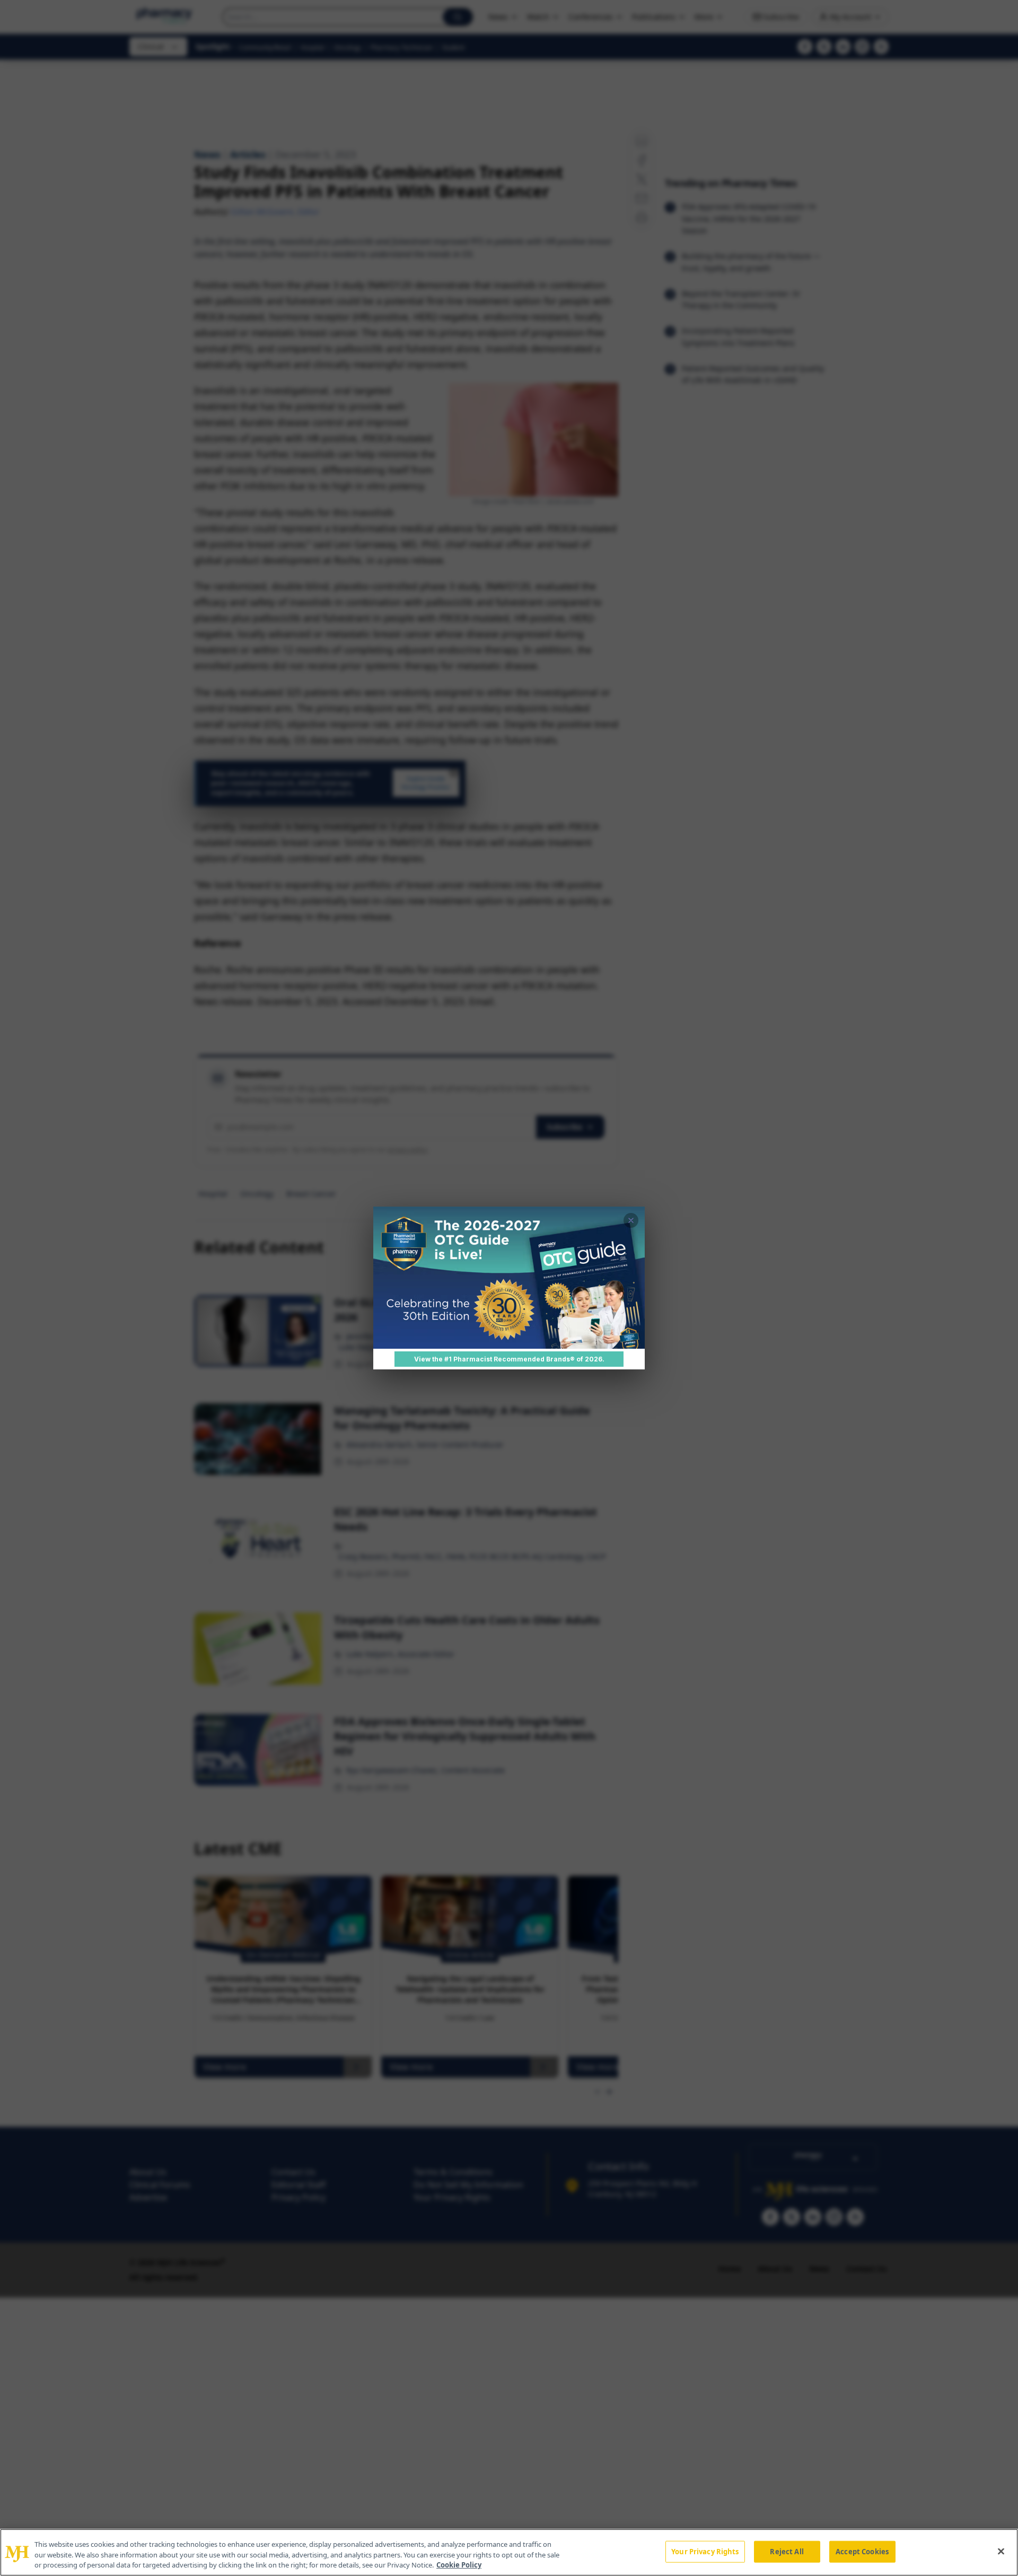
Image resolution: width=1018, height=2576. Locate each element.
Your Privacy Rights (705, 2551)
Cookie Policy (459, 2565)
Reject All (787, 2551)
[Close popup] (631, 1220)
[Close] (1001, 2551)
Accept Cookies (862, 2551)
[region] (509, 2552)
